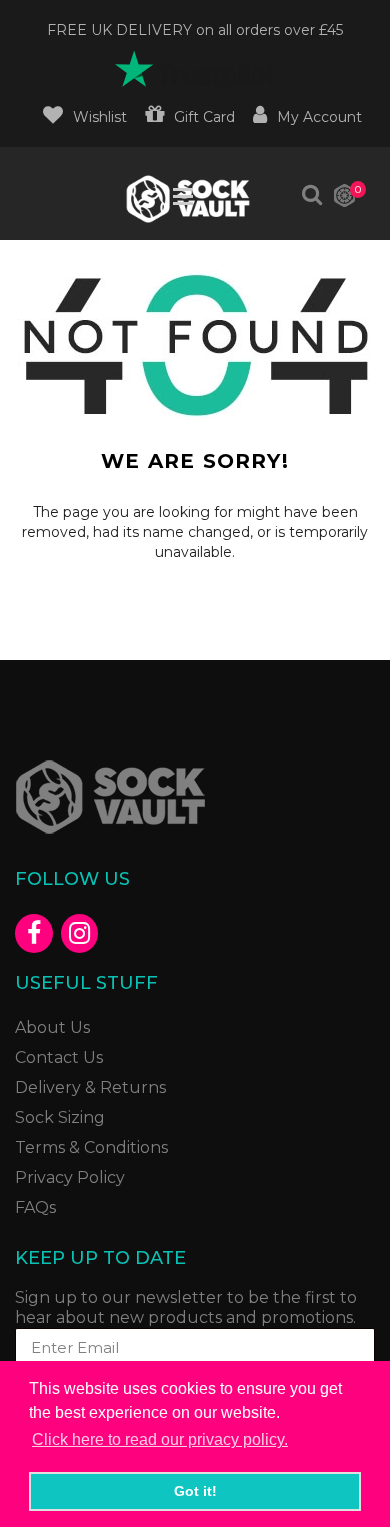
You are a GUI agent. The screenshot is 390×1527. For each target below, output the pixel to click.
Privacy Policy (70, 1177)
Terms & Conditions (91, 1147)
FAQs (35, 1207)
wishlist (100, 117)
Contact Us (59, 1057)
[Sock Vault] (195, 797)
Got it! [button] (195, 1491)
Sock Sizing (60, 1117)
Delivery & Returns (90, 1087)
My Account (319, 117)
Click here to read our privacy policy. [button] (160, 1439)
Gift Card (204, 117)
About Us (52, 1027)
